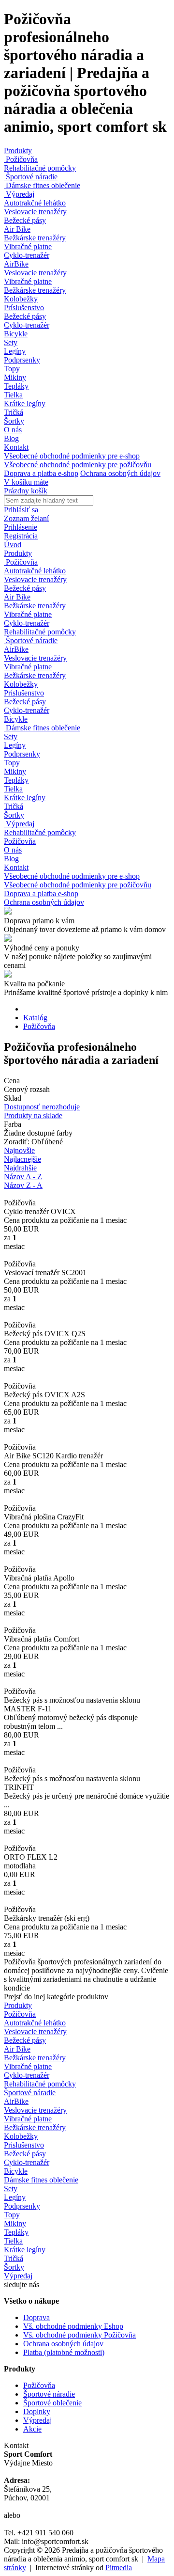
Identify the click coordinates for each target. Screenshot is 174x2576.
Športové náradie (31, 177)
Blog (11, 438)
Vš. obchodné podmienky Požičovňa (80, 2335)
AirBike (16, 264)
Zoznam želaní (26, 518)
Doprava (36, 2317)
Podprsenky (22, 360)
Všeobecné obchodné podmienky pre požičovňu (78, 465)
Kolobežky (21, 299)
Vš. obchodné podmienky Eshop (73, 2326)
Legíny (15, 351)
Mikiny (15, 377)
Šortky (14, 421)
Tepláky (16, 386)
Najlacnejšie (22, 1159)
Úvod (13, 545)
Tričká (14, 412)
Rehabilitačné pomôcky (40, 168)
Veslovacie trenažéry (35, 212)
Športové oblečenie (52, 2403)
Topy (12, 369)
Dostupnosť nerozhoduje (42, 1107)
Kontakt (16, 447)
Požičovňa (21, 159)
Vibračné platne (28, 246)
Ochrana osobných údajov (120, 473)
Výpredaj (19, 194)
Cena (12, 1081)
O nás (13, 430)
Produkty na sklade (33, 1115)
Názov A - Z (23, 1177)
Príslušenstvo (24, 308)
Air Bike (17, 229)
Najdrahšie (20, 1168)
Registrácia (21, 536)
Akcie (32, 2429)
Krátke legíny (25, 403)
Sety (11, 342)
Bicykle (16, 334)
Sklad (13, 1098)
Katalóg (35, 1018)
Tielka (13, 395)
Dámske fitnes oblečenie (42, 185)
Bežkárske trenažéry (35, 238)
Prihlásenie (21, 527)
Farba (13, 1124)
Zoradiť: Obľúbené (33, 1142)
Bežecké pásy (25, 220)
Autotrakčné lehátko (35, 203)
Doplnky (37, 2411)
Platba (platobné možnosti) (64, 2352)
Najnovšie (19, 1150)
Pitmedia (119, 2568)
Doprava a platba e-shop (41, 473)
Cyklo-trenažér (27, 255)
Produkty (18, 150)
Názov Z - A (23, 1185)
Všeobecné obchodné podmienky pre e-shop (72, 456)
